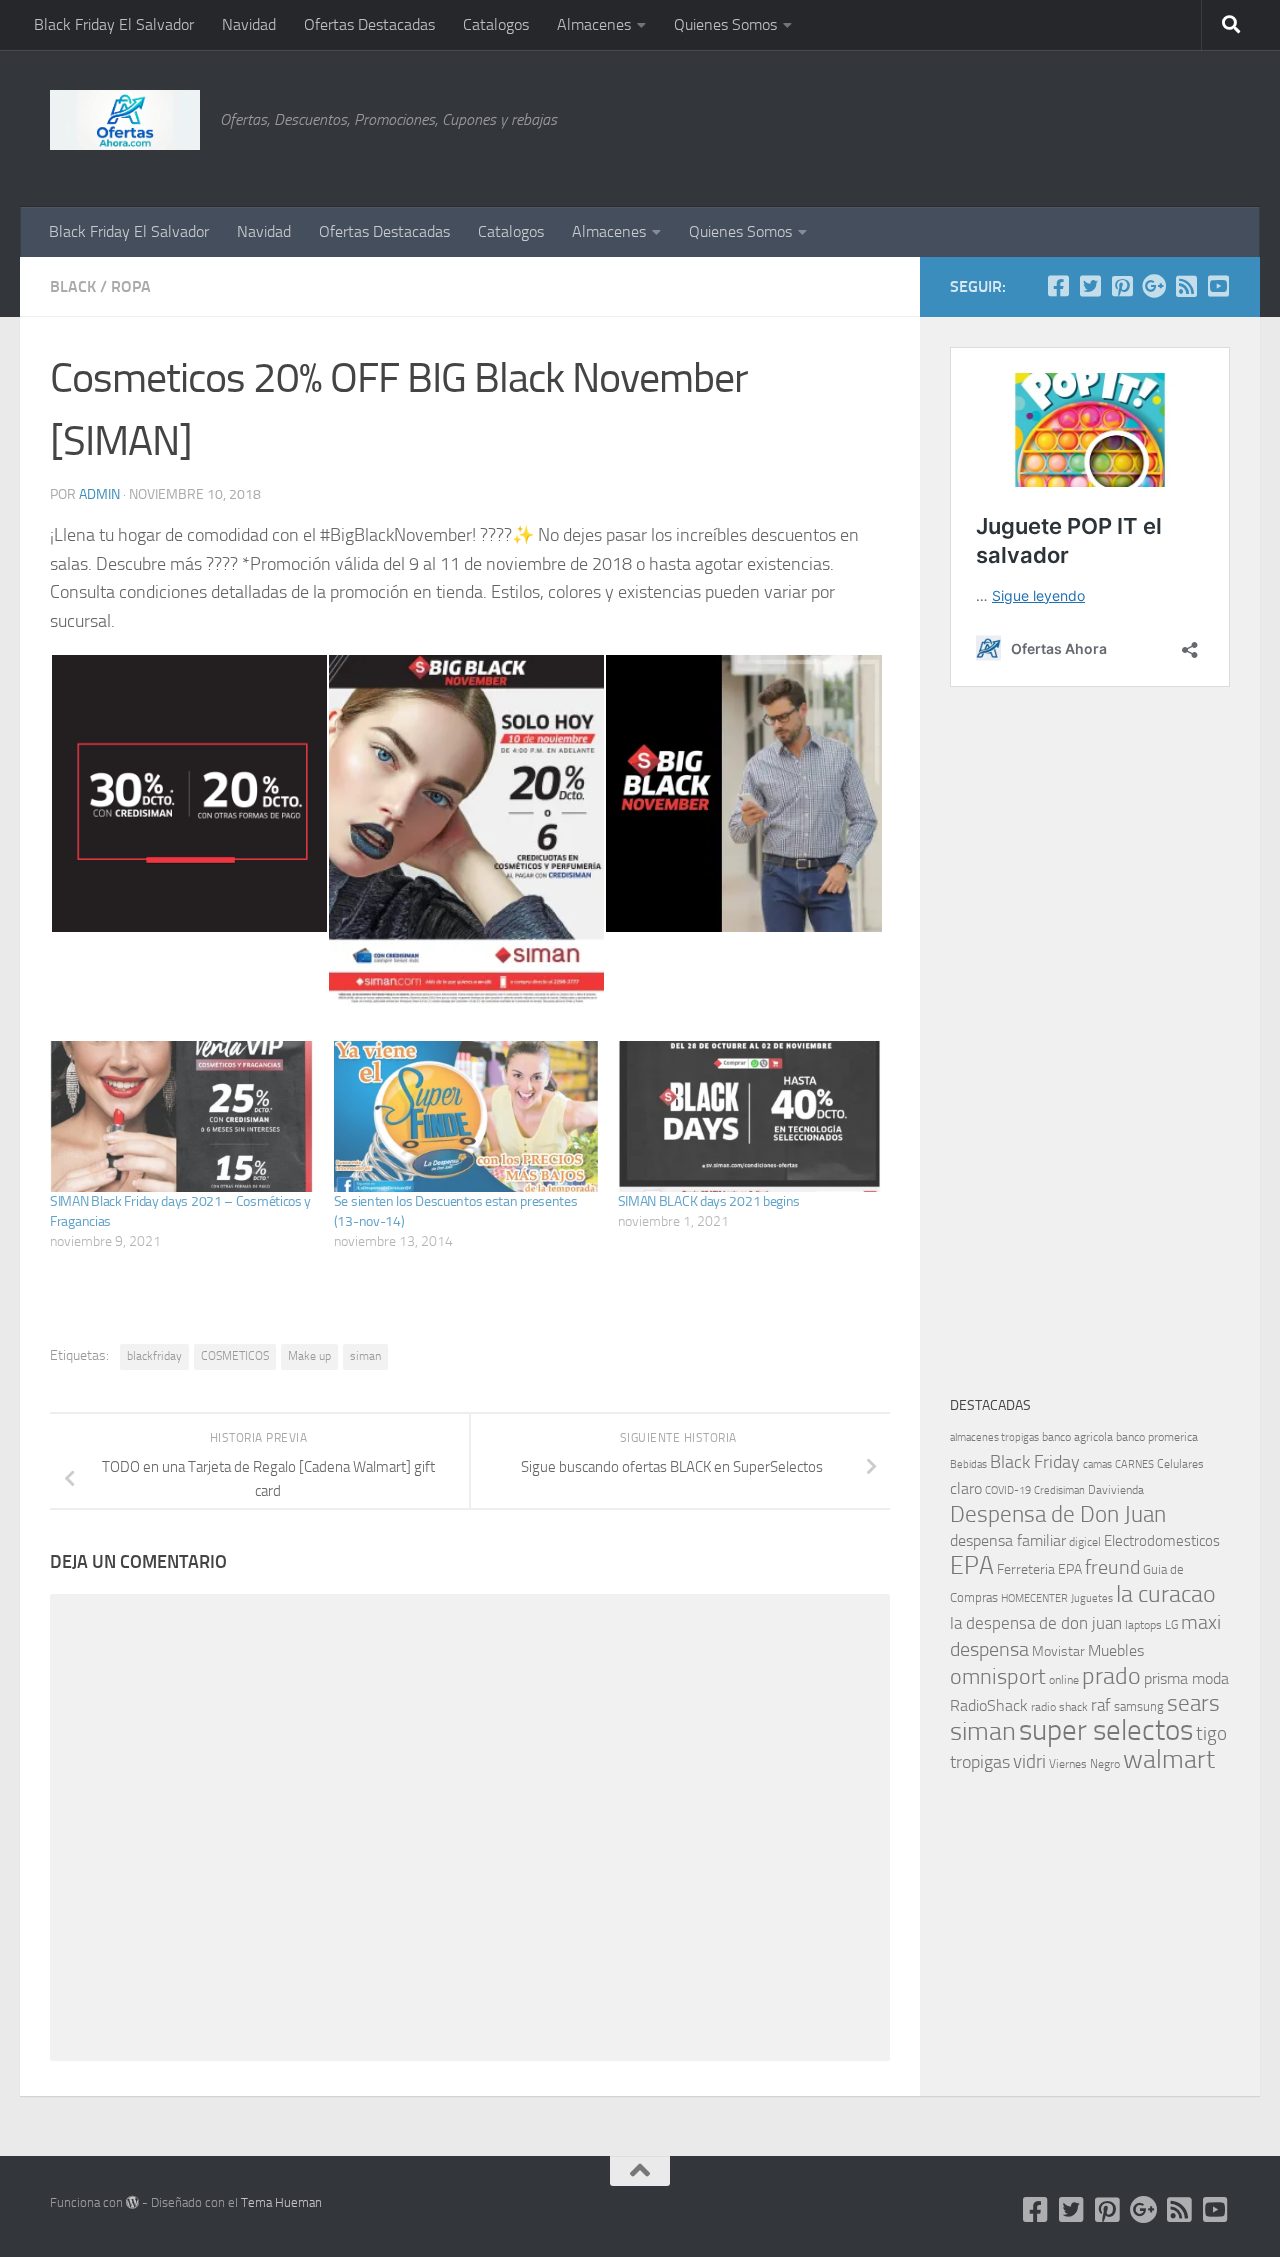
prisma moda (1186, 1678)
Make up (309, 1356)
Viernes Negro (1084, 1764)
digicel (1085, 1542)
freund (1112, 1567)
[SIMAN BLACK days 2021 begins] (750, 1116)
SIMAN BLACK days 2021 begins (709, 1201)
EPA (972, 1565)
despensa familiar (1008, 1540)
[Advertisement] (1130, 125)
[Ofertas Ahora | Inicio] (125, 120)
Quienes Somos (725, 24)
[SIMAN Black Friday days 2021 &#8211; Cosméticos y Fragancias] (182, 1116)
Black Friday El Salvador (114, 24)
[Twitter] (1090, 286)
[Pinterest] (1122, 286)
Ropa (131, 286)
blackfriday (154, 1356)
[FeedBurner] (1186, 286)
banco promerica (1157, 1437)
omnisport (998, 1676)
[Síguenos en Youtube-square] (1218, 286)
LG (1171, 1625)
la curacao (1166, 1594)
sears (1193, 1703)
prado (1111, 1676)
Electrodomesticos (1162, 1541)
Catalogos (496, 24)
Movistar (1058, 1651)
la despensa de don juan (1036, 1623)
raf (1101, 1705)
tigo (1211, 1733)
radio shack (1059, 1707)
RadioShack (989, 1705)
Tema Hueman (281, 2202)
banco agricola (1077, 1437)
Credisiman (1059, 1490)
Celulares (1180, 1464)
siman (365, 1356)
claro (966, 1489)
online (1064, 1680)
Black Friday (1035, 1462)
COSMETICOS (235, 1356)
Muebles (1116, 1650)
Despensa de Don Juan (1058, 1514)
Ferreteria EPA (1039, 1569)
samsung (1139, 1706)
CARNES (1134, 1464)
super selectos (1106, 1730)
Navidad (249, 24)
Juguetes (1092, 1598)
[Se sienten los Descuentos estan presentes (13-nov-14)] (466, 1116)
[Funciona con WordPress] (132, 2202)
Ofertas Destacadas (369, 24)
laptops (1143, 1625)
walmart (1169, 1759)
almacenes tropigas (994, 1437)
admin (99, 494)
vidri (1029, 1761)
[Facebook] (1058, 286)
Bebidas (968, 1464)
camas (1097, 1464)
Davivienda (1116, 1490)
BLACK (73, 286)
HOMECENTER (1034, 1598)
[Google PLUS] (1154, 286)
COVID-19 (1008, 1490)
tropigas (980, 1762)
